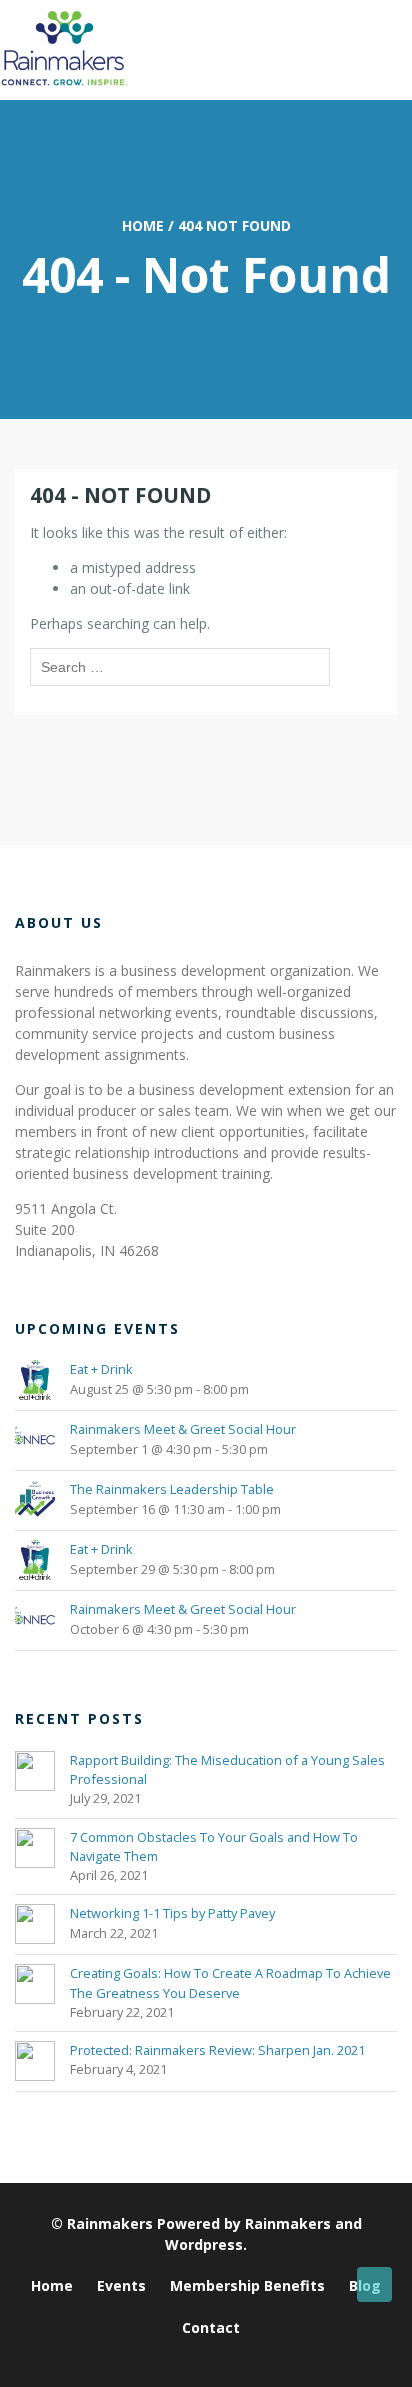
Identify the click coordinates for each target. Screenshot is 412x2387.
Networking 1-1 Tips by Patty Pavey (172, 1913)
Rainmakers (110, 2223)
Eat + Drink (101, 1369)
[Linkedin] (173, 2360)
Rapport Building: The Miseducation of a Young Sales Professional (227, 1769)
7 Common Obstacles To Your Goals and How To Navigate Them (214, 1846)
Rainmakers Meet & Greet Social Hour (183, 1429)
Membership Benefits (247, 2285)
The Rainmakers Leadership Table (172, 1489)
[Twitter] (198, 2360)
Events (121, 2285)
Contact (211, 2327)
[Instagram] (223, 2360)
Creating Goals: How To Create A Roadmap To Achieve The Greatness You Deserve (230, 1982)
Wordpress (204, 2244)
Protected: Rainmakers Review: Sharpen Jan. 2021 (217, 2050)
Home (143, 225)
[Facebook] (248, 2360)
